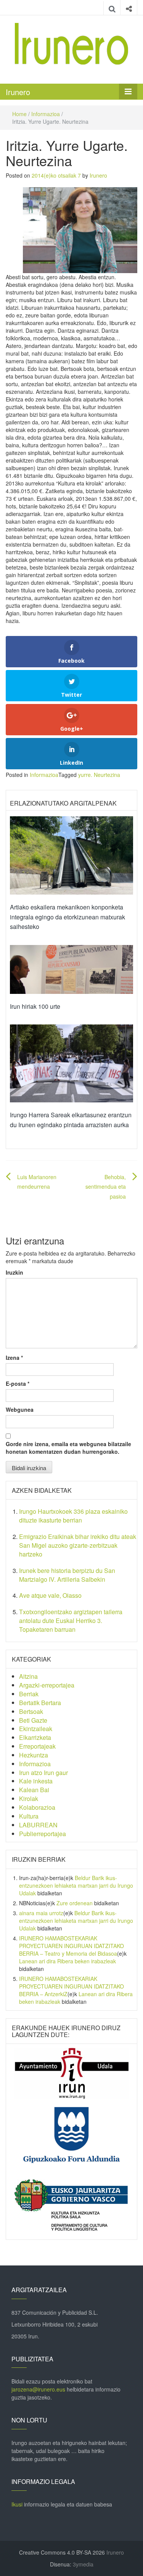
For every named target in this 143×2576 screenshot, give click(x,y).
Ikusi (17, 2504)
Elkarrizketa (35, 1737)
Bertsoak (31, 1711)
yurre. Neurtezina (99, 775)
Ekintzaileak (36, 1729)
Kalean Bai (34, 1790)
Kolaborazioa (37, 1807)
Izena (14, 1358)
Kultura (29, 1816)
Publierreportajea (43, 1834)
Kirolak (29, 1799)
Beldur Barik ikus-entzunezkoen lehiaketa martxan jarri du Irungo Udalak (76, 1885)
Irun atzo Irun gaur (43, 1773)
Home (19, 114)
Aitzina (28, 1676)
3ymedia (83, 2564)
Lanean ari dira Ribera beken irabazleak (67, 1961)
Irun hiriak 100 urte (35, 1006)
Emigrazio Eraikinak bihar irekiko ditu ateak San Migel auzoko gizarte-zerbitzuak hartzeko (78, 1545)
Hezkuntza (34, 1755)
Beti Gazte (33, 1720)
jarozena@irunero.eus (38, 2389)
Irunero (18, 92)
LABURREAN (38, 1825)
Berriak (29, 1694)
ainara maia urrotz (41, 1913)
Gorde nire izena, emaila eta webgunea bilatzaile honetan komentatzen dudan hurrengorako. (68, 1448)
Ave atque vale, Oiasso (50, 1595)
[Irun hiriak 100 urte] (71, 969)
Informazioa (46, 114)
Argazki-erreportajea (47, 1685)
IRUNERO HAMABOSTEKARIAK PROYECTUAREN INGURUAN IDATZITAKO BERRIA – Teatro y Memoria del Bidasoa (71, 1946)
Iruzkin (14, 1272)
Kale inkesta (36, 1781)
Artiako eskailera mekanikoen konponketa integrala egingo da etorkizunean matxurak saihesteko (67, 917)
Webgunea (20, 1409)
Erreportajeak (37, 1746)
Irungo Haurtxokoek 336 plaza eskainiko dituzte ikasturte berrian (73, 1516)
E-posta (18, 1383)
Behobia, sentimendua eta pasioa (106, 1186)
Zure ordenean (75, 1903)
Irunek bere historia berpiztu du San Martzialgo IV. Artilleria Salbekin (67, 1575)
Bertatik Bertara (40, 1703)
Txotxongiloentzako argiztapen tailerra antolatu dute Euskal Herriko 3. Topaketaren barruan (71, 1621)
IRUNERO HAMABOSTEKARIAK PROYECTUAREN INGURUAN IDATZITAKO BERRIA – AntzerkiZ (71, 1986)
